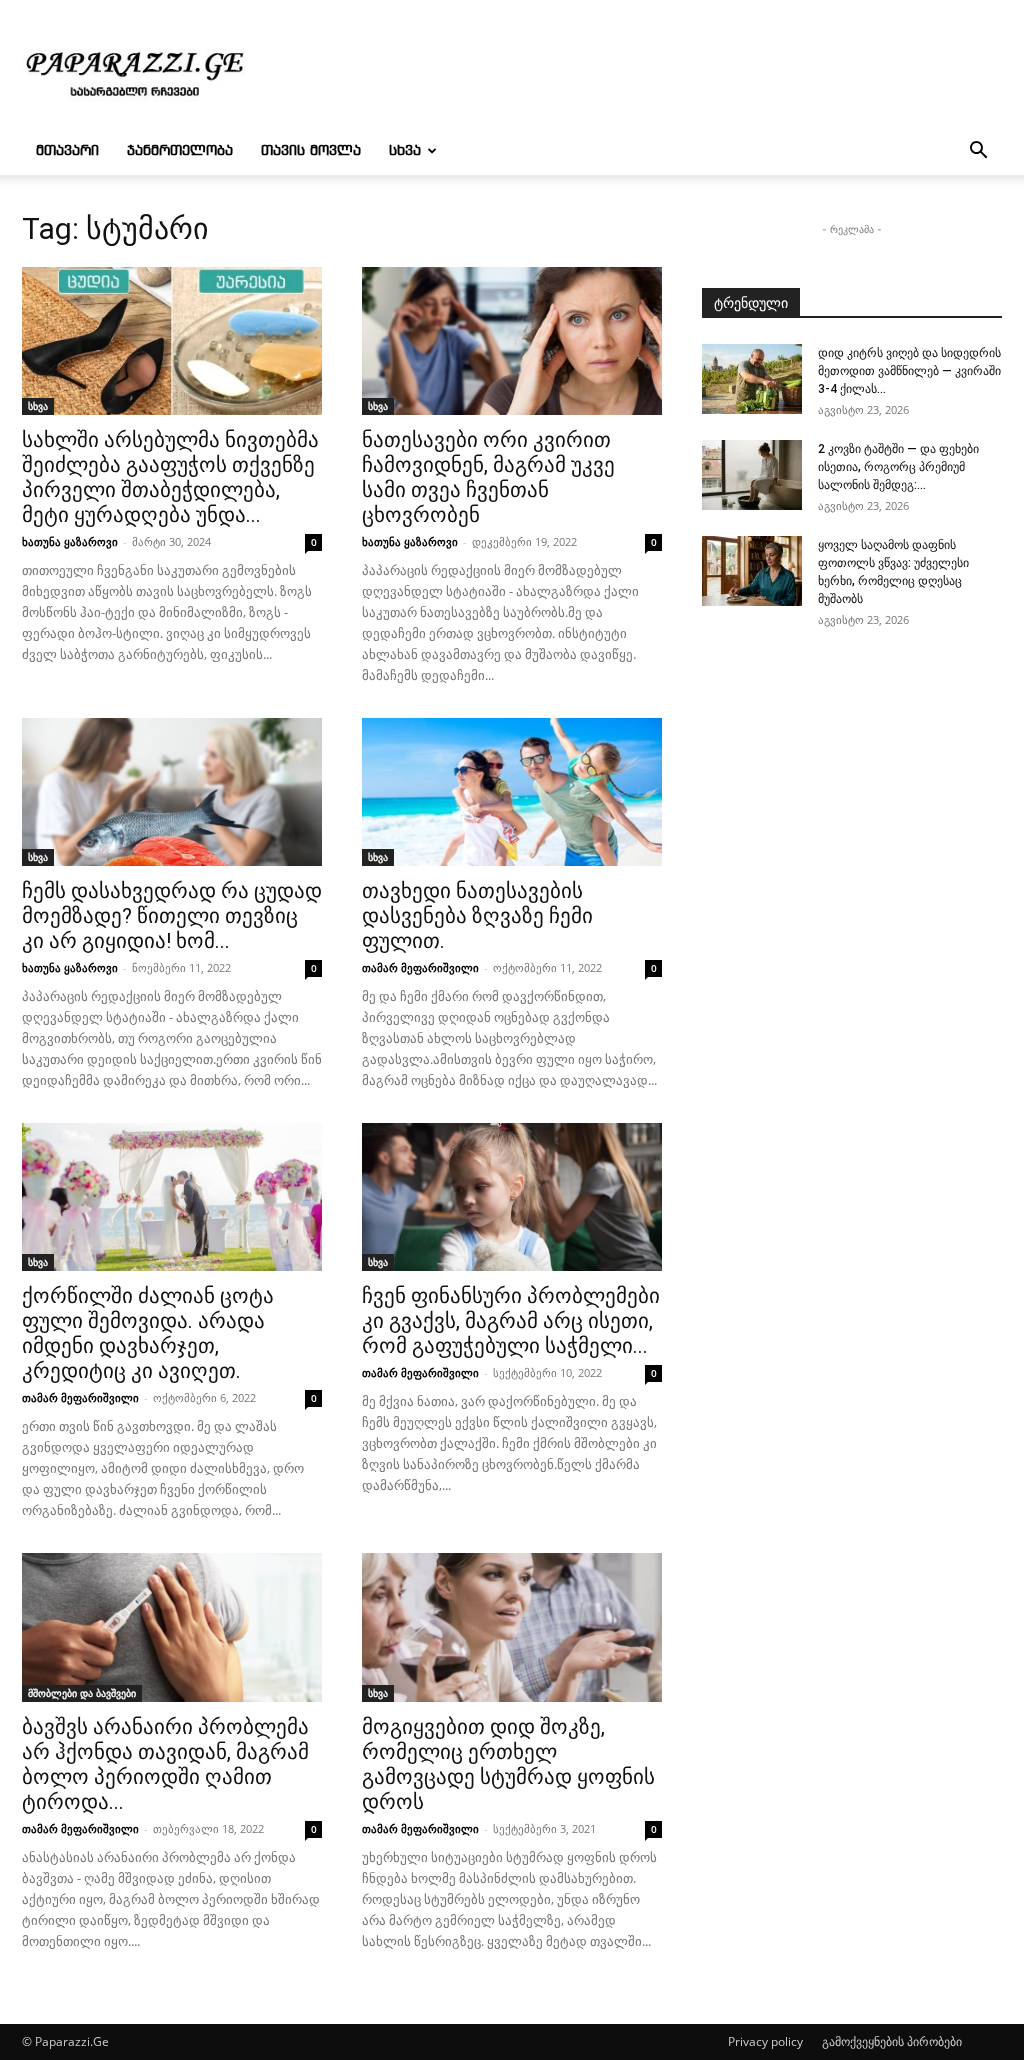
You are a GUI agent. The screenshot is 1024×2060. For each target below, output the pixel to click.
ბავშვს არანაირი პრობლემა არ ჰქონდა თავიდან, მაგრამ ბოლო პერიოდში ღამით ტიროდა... (165, 1764)
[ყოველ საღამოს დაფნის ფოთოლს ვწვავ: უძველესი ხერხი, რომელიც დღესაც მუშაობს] (752, 571)
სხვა (405, 151)
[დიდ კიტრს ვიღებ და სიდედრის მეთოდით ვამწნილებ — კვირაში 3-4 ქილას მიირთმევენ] (752, 379)
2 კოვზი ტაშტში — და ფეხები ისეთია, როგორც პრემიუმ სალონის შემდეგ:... (898, 467)
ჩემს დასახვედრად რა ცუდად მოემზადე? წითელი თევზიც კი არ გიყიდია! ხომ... (172, 916)
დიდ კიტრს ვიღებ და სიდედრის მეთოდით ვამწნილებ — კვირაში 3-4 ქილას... (909, 371)
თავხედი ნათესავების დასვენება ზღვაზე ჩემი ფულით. (477, 916)
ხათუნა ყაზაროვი (70, 541)
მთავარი (67, 151)
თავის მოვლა (311, 151)
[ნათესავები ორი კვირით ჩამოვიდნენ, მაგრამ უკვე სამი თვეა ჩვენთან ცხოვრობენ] (512, 341)
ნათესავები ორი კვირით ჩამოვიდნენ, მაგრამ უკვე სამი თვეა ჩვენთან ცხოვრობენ (488, 477)
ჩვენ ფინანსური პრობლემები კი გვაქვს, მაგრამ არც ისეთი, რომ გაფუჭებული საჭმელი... (511, 1321)
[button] (978, 152)
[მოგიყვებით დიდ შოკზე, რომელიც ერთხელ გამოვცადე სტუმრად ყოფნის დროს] (512, 1627)
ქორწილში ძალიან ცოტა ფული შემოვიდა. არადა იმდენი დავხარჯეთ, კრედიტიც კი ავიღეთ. (148, 1333)
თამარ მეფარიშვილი (420, 967)
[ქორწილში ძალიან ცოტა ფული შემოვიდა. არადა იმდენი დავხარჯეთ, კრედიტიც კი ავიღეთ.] (172, 1197)
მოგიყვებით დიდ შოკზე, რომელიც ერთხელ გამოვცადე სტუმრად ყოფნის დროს (508, 1764)
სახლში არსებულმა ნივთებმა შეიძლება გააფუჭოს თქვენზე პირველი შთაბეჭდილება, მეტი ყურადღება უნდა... (170, 477)
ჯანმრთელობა (180, 151)
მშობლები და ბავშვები (82, 1693)
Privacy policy (765, 2041)
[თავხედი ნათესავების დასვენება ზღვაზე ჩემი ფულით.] (512, 792)
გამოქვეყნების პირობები (892, 2041)
